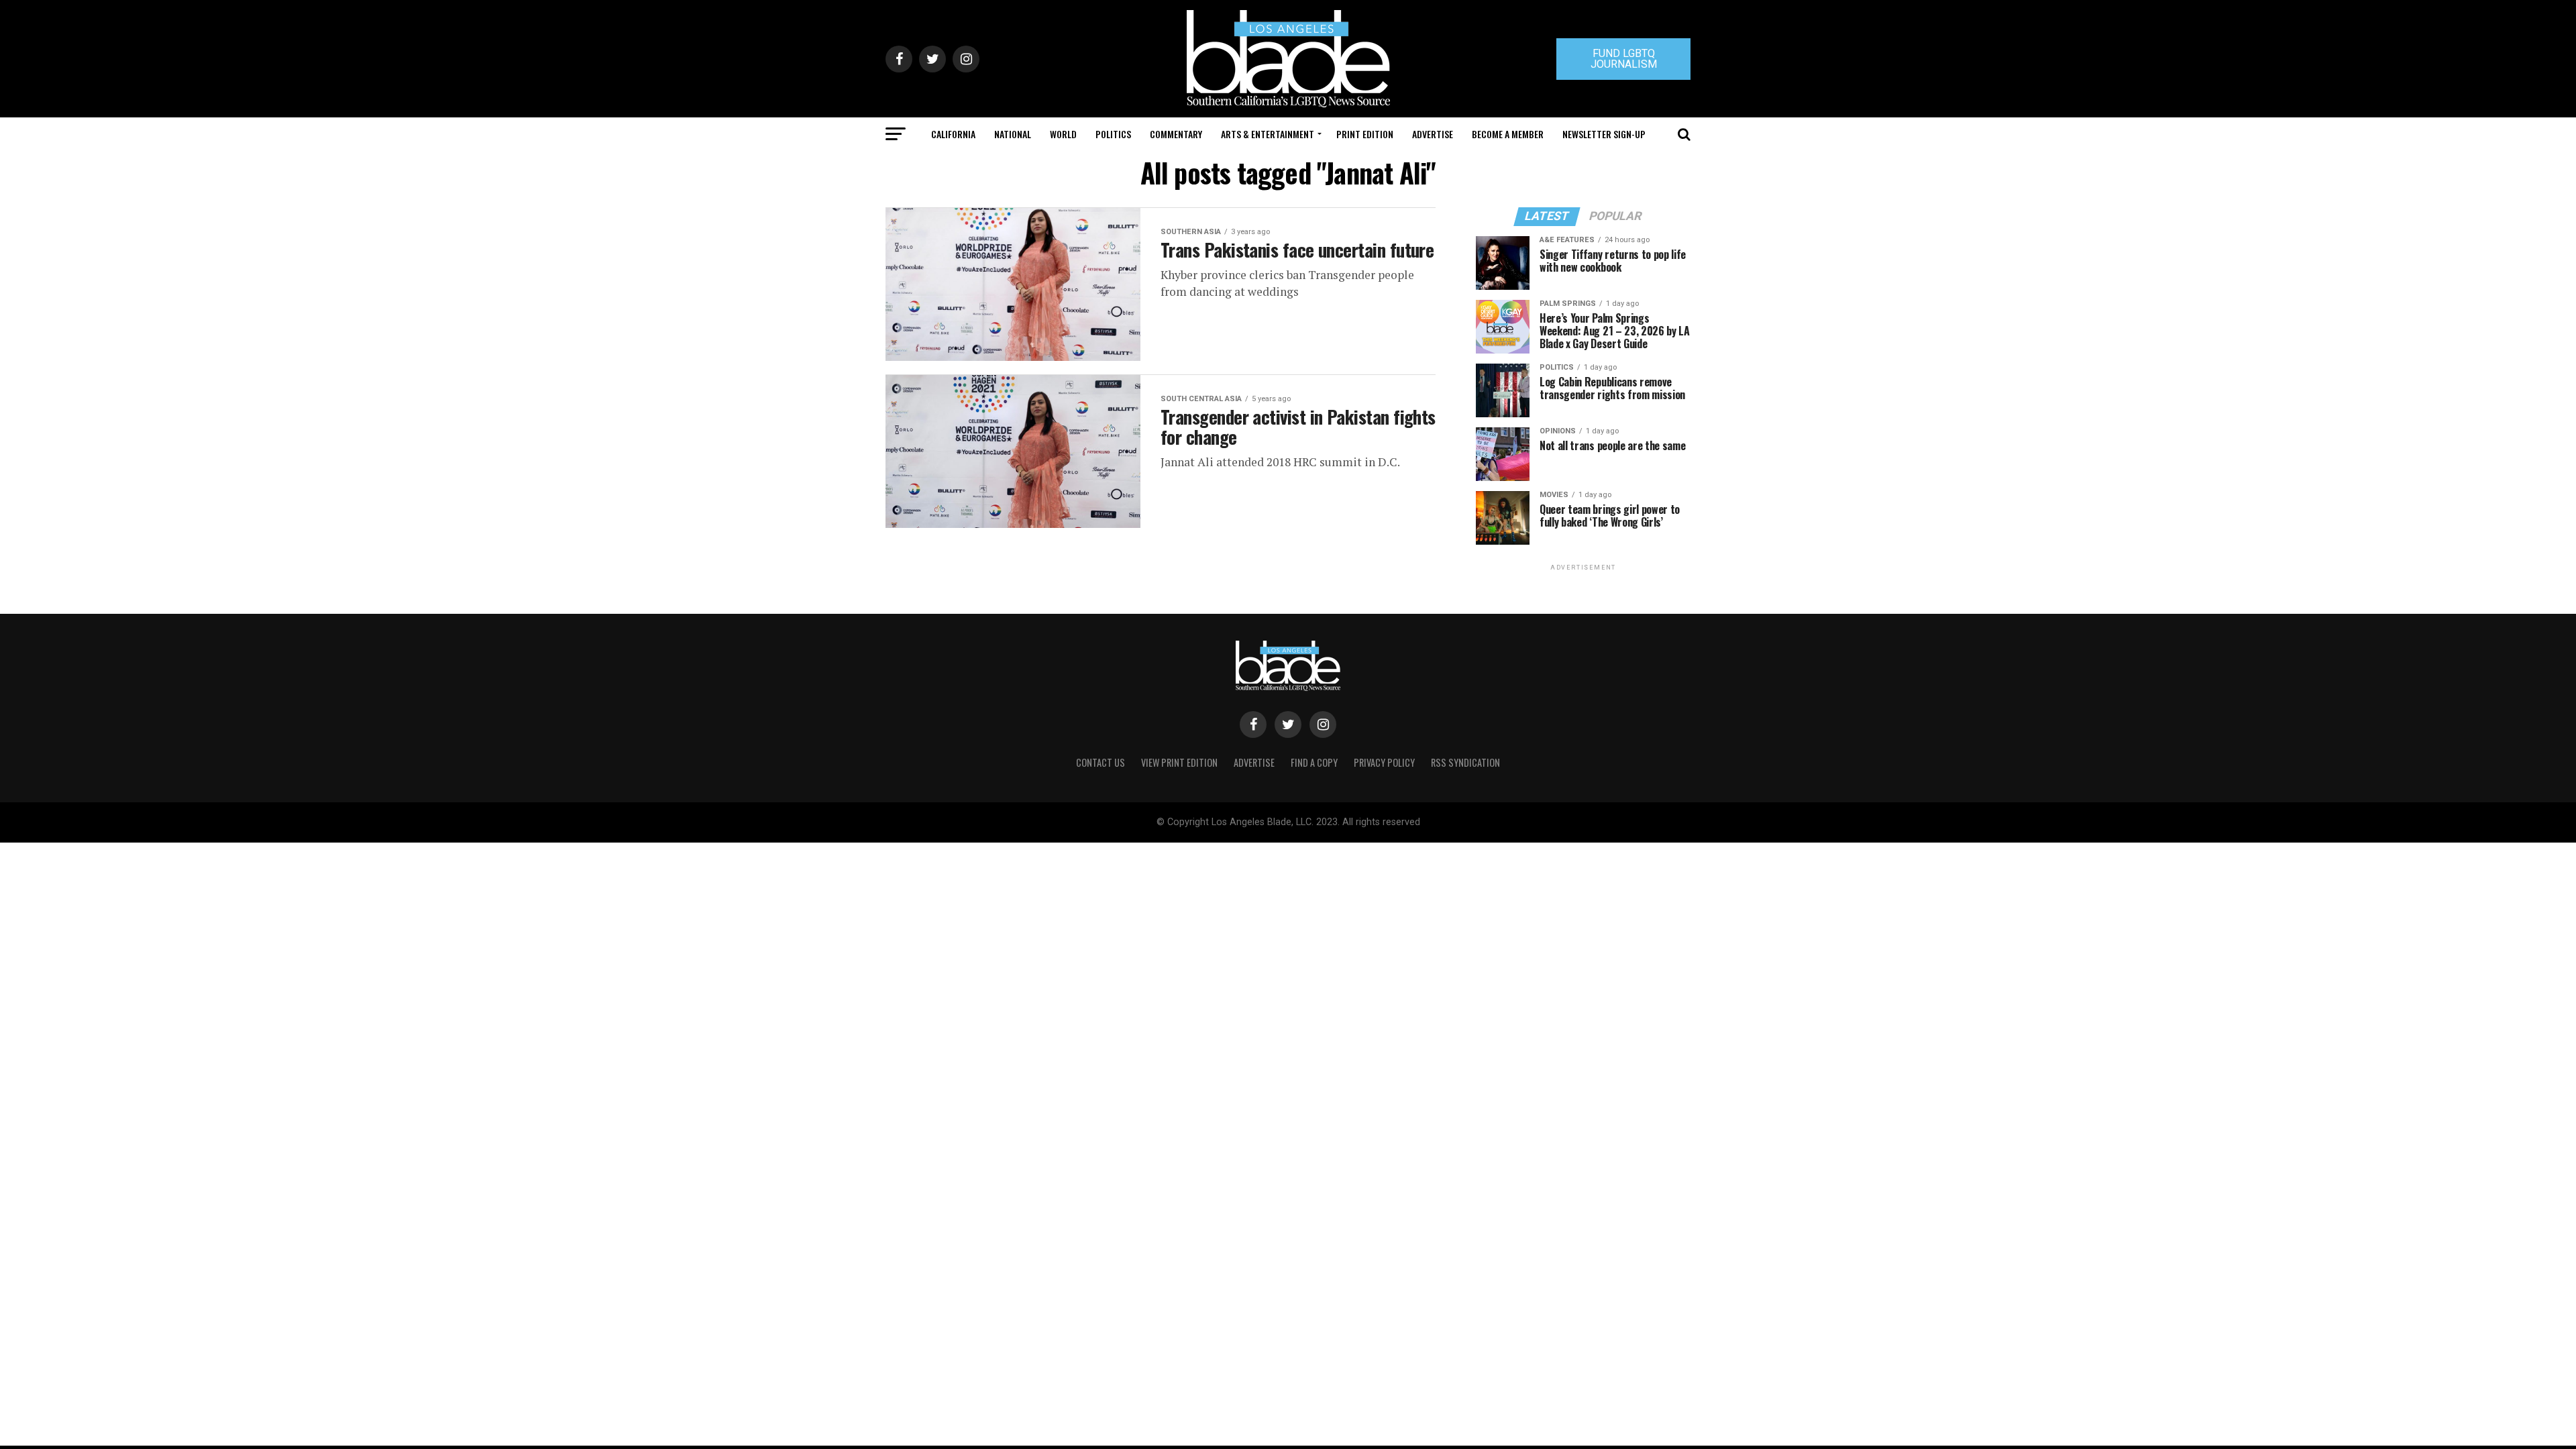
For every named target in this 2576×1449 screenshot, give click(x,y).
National (1013, 134)
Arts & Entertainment (1268, 134)
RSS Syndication (1465, 762)
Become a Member (1508, 134)
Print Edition (1365, 134)
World (1063, 134)
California (953, 134)
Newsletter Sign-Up (1604, 134)
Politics (1113, 134)
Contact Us (1101, 762)
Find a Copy (1314, 762)
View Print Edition (1179, 762)
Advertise (1433, 134)
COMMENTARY (1176, 134)
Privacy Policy (1384, 762)
